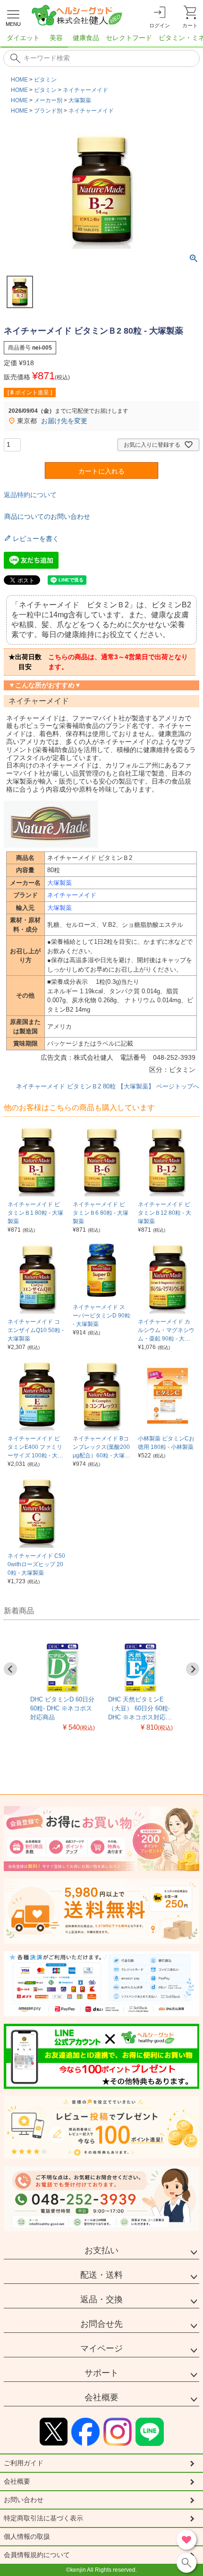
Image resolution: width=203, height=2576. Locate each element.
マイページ (101, 2348)
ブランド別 (48, 111)
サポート (101, 2373)
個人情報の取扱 (27, 2536)
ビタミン (45, 80)
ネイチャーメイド (85, 90)
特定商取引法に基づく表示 (43, 2518)
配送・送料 (101, 2275)
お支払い (101, 2250)
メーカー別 (48, 100)
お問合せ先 (101, 2324)
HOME (19, 80)
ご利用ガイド (24, 2463)
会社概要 (101, 2397)
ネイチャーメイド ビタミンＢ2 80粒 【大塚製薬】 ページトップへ (108, 1086)
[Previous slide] (10, 1669)
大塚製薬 (80, 100)
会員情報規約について (37, 2555)
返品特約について (30, 495)
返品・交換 (101, 2299)
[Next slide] (193, 1669)
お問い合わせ (24, 2500)
